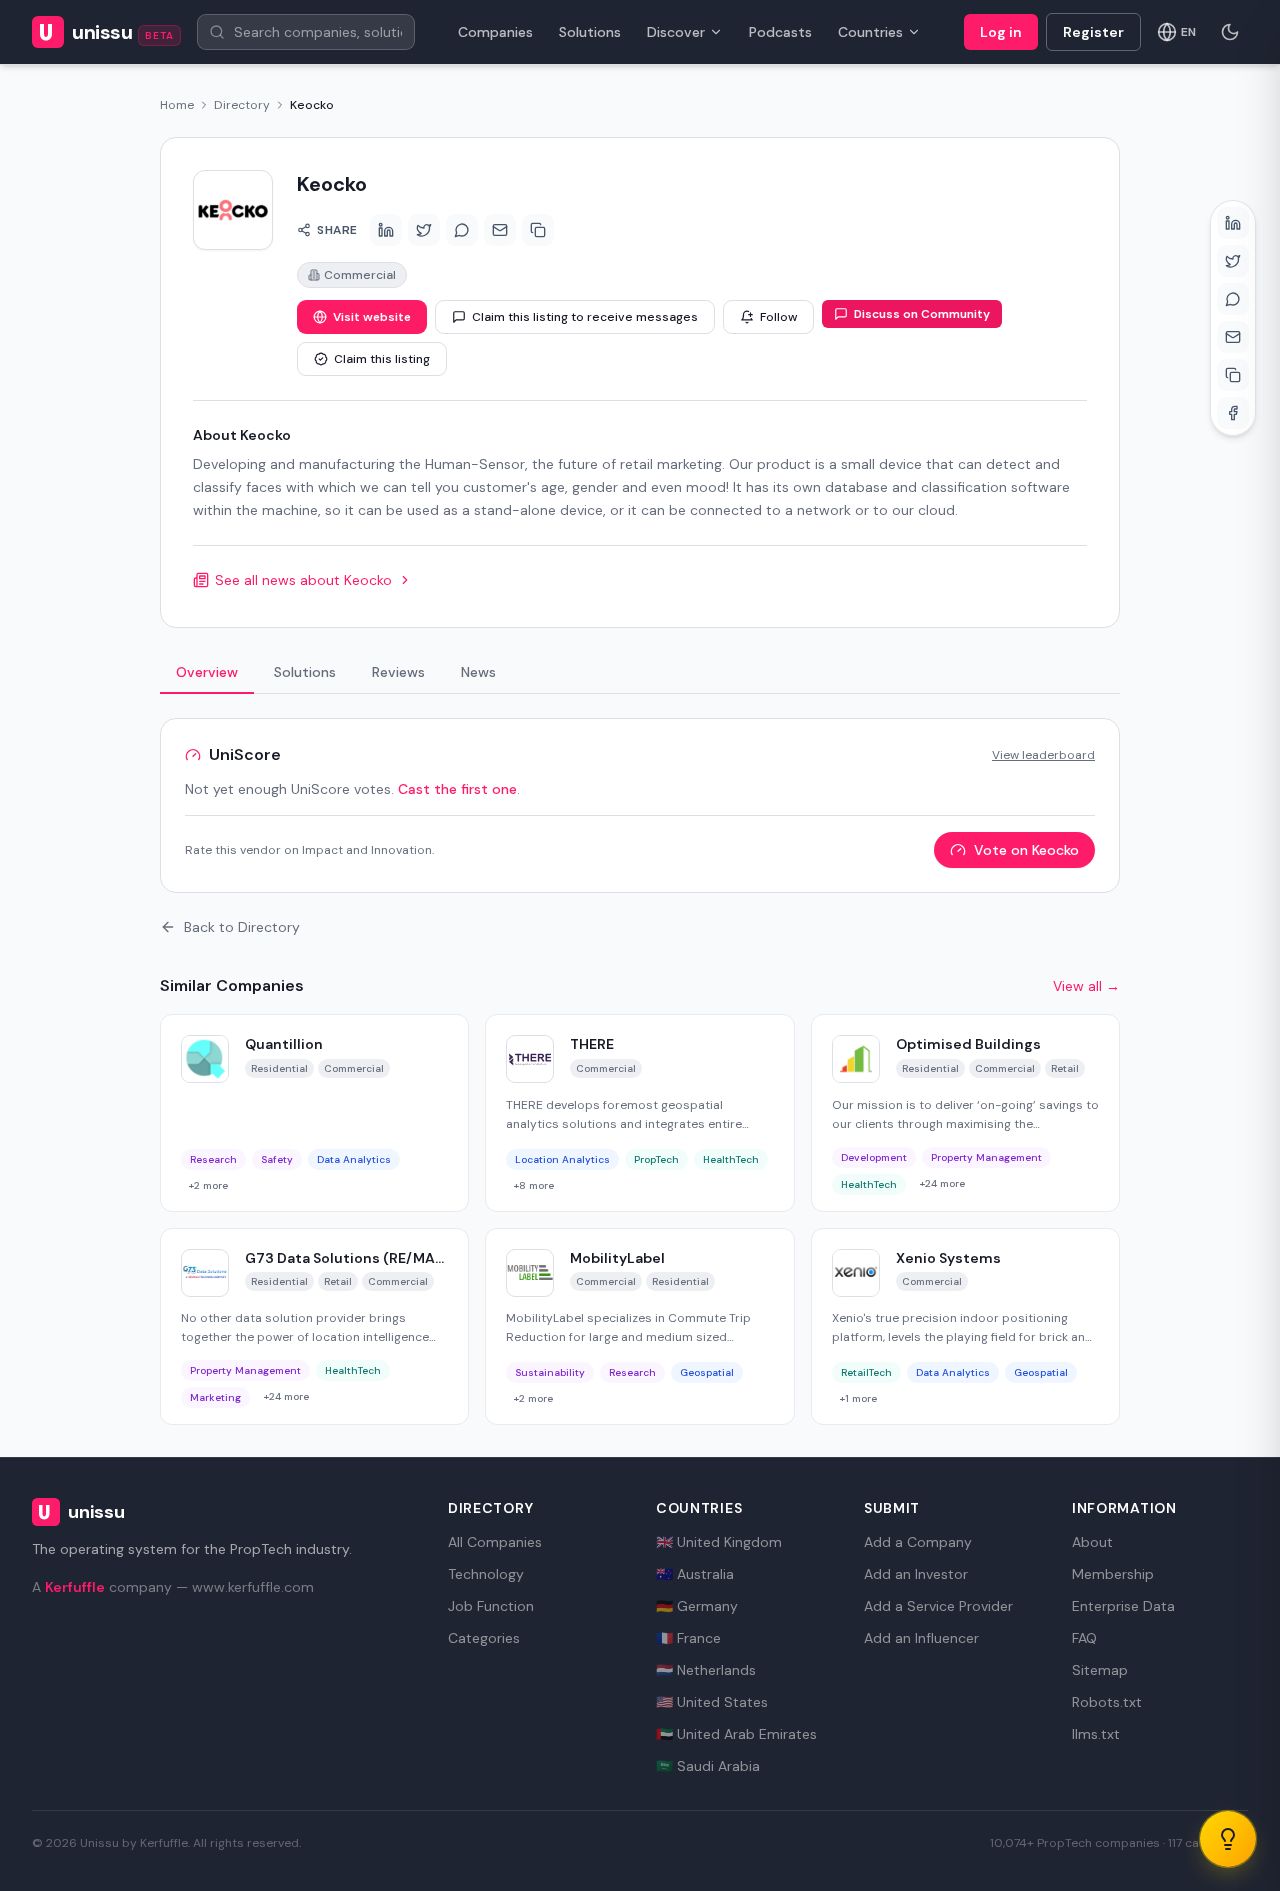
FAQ (1084, 1638)
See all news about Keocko (303, 580)
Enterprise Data (1123, 1606)
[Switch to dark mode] (1230, 32)
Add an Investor (916, 1574)
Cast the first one (457, 789)
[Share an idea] (1228, 1839)
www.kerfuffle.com (253, 1587)
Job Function (491, 1606)
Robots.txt (1107, 1702)
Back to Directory (242, 927)
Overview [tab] (207, 672)
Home (177, 105)
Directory (242, 105)
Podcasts (780, 32)
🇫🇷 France (688, 1638)
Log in (1001, 32)
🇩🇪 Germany (697, 1606)
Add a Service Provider (938, 1606)
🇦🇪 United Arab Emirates (736, 1734)
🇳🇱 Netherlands (706, 1670)
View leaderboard (1043, 755)
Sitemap (1100, 1670)
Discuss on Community (922, 314)
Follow (778, 317)
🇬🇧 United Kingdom (719, 1542)
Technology (486, 1574)
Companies (495, 32)
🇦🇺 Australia (695, 1574)
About (1092, 1542)
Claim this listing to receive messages (585, 317)
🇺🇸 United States (712, 1702)
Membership (1113, 1574)
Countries (870, 32)
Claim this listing (382, 359)
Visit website (372, 317)
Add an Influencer (921, 1638)
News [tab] (478, 672)
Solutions (590, 32)
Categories (484, 1638)
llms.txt (1096, 1734)
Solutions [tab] (305, 672)
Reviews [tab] (398, 672)
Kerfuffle (75, 1587)
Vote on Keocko (1026, 850)
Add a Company (918, 1542)
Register (1093, 32)
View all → (1086, 986)
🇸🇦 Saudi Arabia (708, 1766)
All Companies (495, 1542)
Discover (676, 32)
